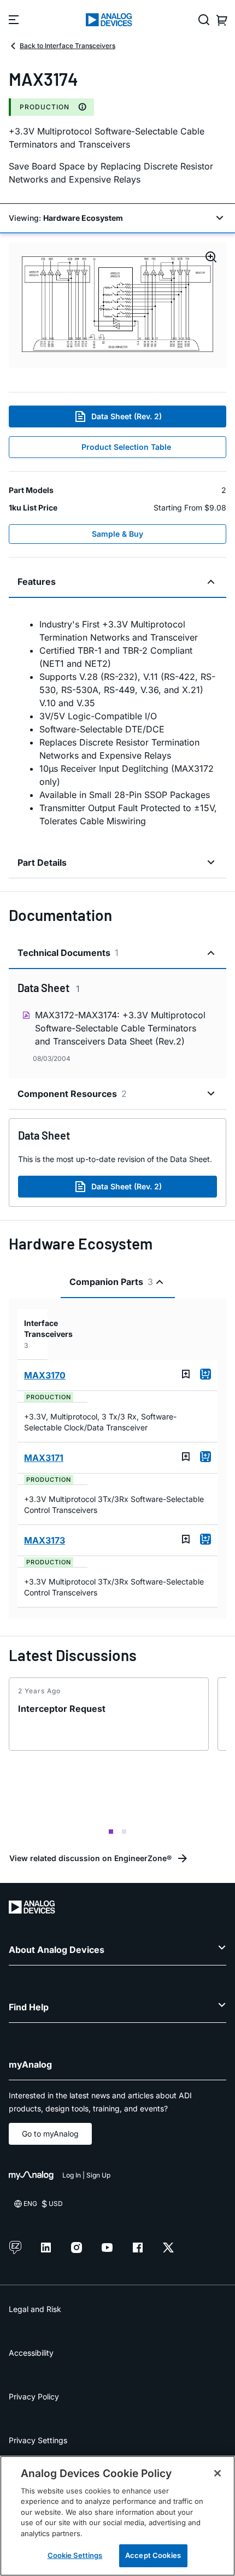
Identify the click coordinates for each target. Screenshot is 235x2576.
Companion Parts (111, 1282)
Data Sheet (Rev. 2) (127, 416)
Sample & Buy (117, 534)
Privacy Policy (34, 2396)
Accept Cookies (153, 2555)
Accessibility (31, 2353)
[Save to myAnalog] (186, 1374)
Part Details (42, 862)
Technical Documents (68, 953)
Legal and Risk (35, 2309)
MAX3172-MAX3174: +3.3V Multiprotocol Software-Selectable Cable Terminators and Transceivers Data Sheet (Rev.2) (120, 1028)
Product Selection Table (126, 447)
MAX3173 (45, 1540)
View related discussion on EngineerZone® (90, 1858)
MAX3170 (45, 1375)
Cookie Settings (75, 2555)
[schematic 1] (117, 305)
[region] (117, 2516)
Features (37, 582)
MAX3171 (44, 1458)
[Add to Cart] (205, 1374)
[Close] (218, 2473)
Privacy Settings (38, 2440)
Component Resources (72, 1094)
